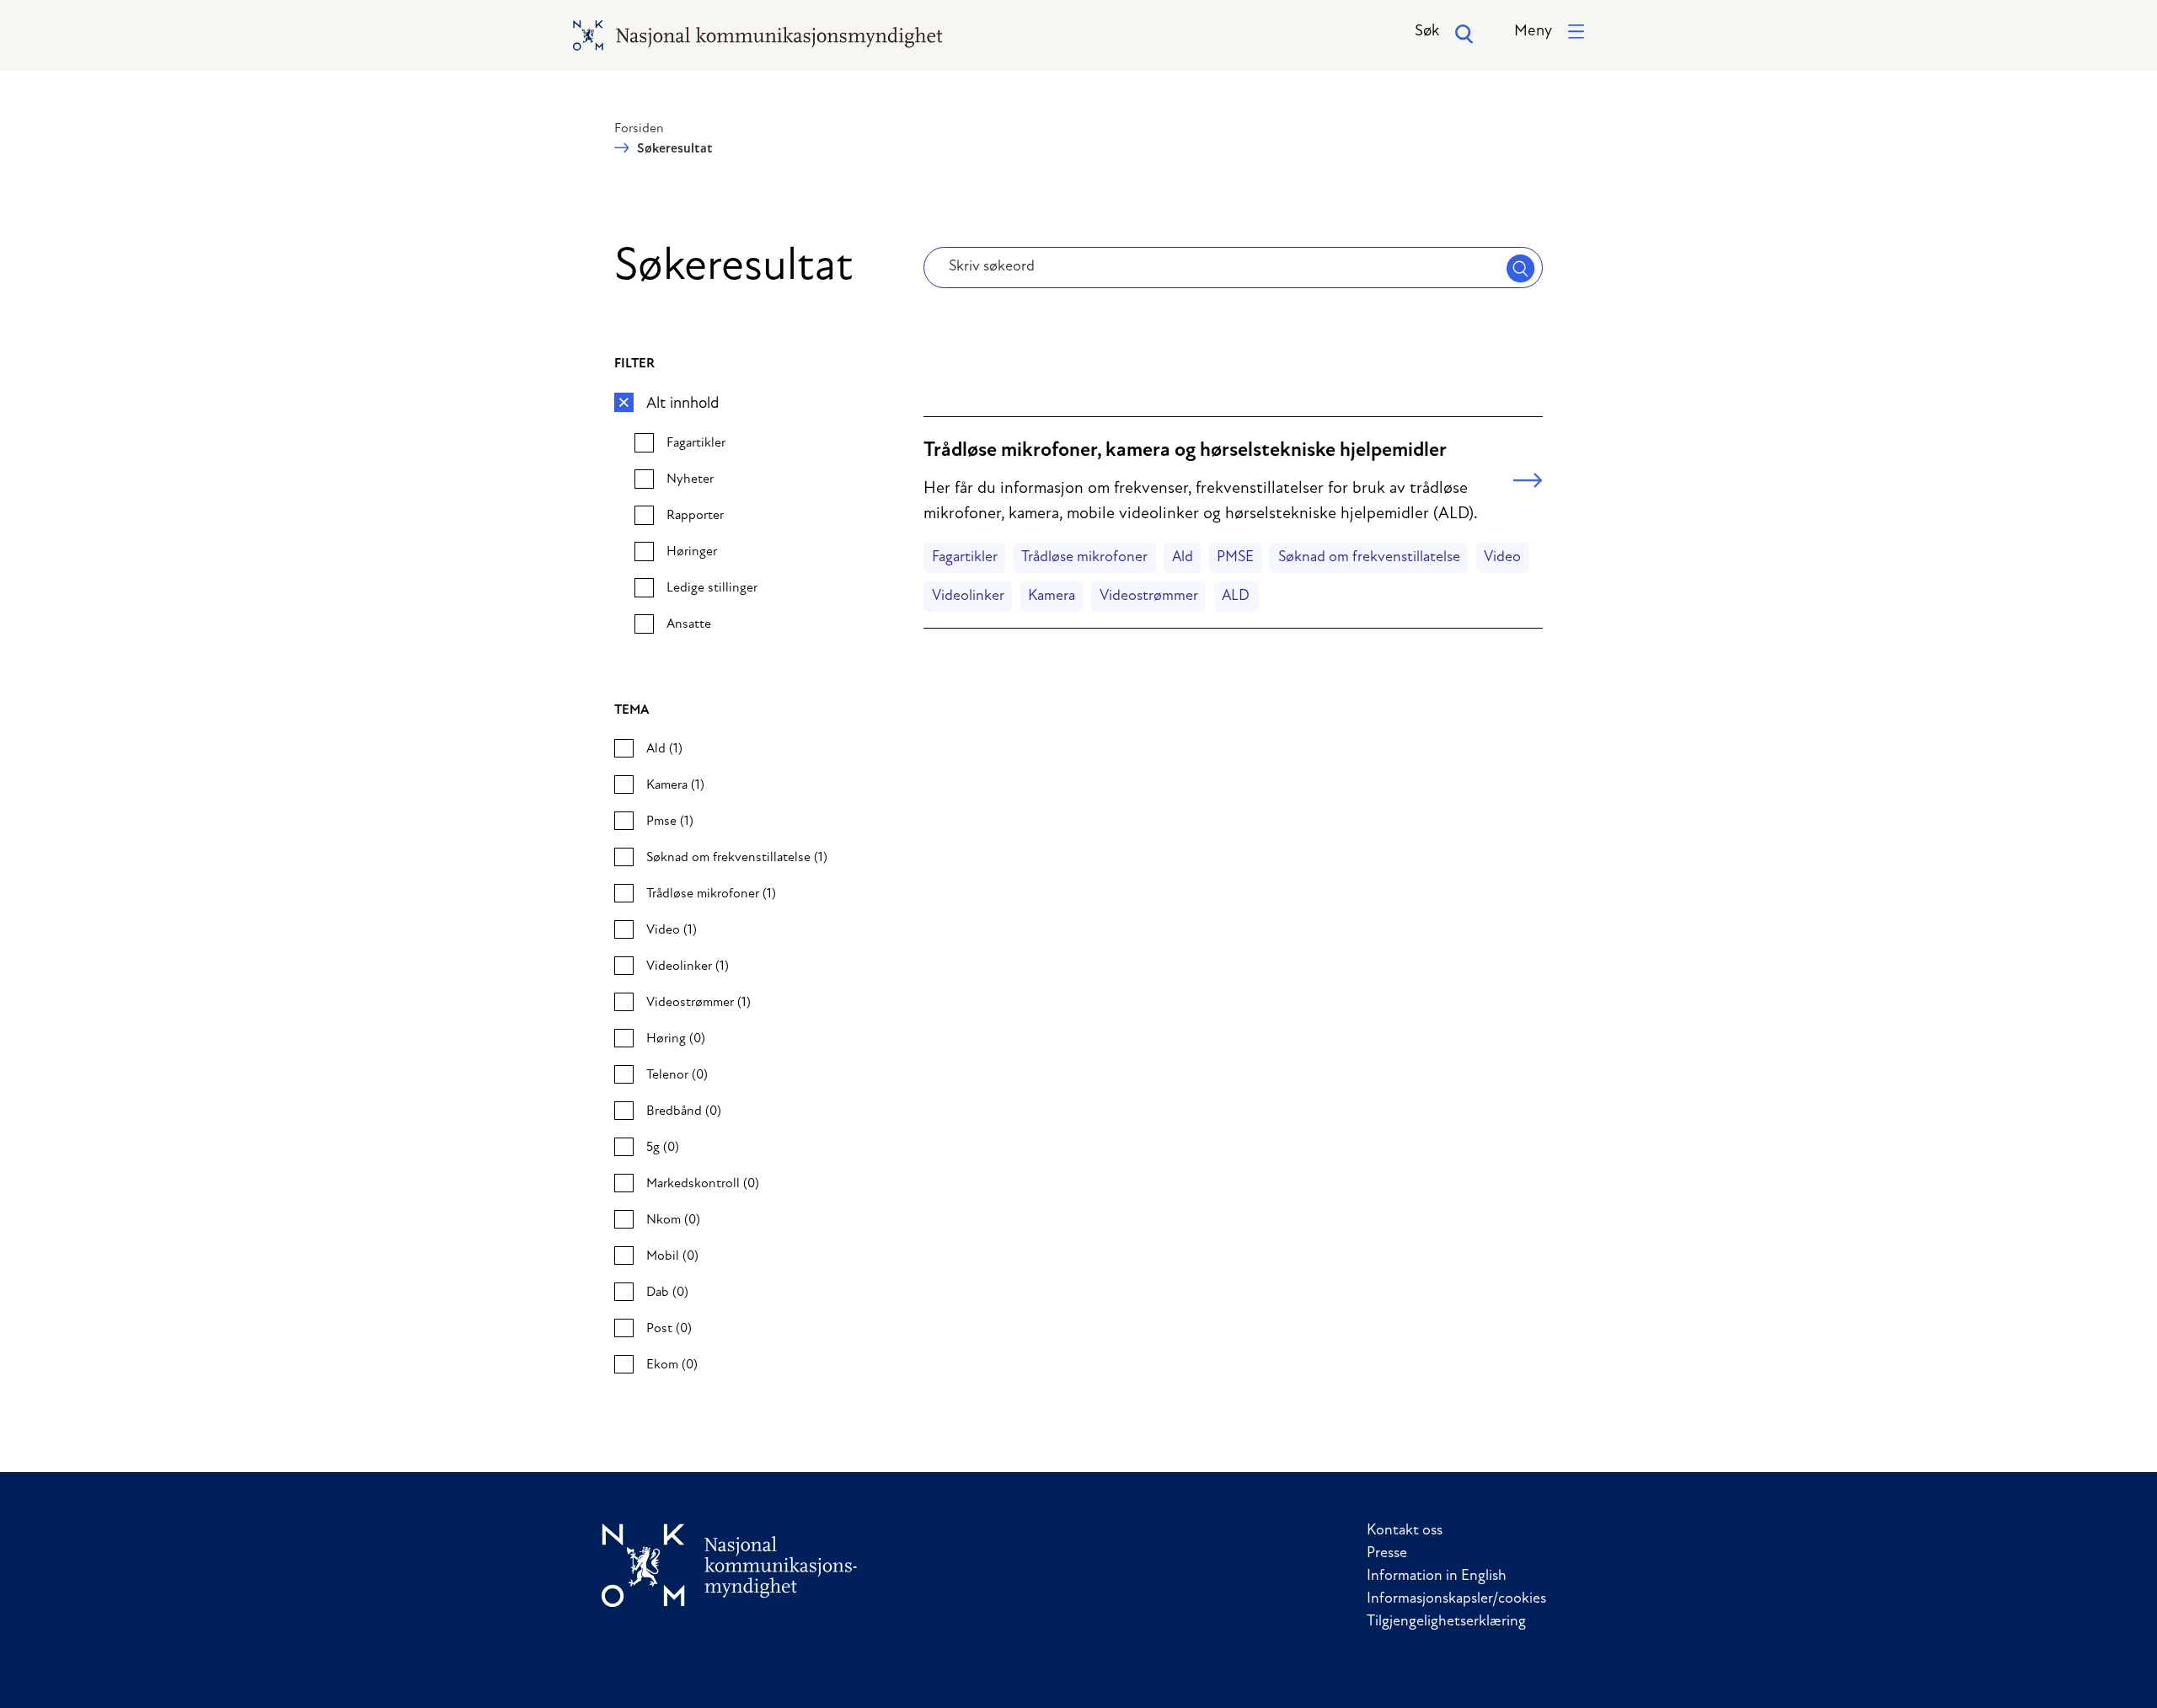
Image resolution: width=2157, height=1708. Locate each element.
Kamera (1052, 597)
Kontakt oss (1405, 1531)
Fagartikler (965, 558)
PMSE (1235, 558)
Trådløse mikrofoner (1084, 558)
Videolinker (968, 597)
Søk (1427, 32)
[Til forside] (730, 1565)
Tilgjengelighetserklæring (1446, 1622)
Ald (1183, 558)
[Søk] (1521, 268)
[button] (1549, 32)
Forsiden (639, 129)
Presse (1387, 1554)
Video (1502, 558)
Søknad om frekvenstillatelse (1369, 558)
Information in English (1437, 1577)
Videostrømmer (1149, 597)
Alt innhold (682, 404)
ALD (1236, 597)
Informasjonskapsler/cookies (1456, 1599)
